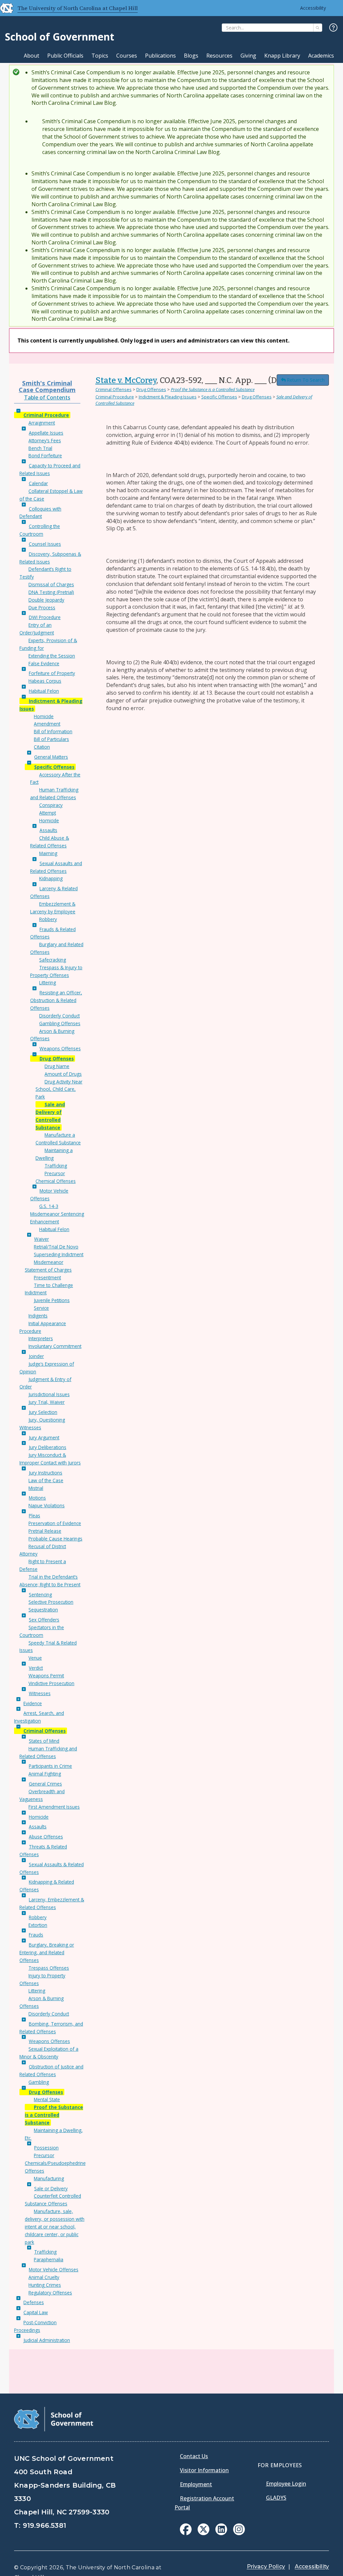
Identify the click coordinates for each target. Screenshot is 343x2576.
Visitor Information (204, 2470)
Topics (100, 56)
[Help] (333, 28)
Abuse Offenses (46, 1837)
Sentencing (40, 1595)
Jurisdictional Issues (49, 1394)
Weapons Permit (46, 1676)
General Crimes (45, 1784)
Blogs (191, 56)
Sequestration (43, 1610)
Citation (42, 747)
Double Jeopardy (46, 600)
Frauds (36, 1935)
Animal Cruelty (44, 2277)
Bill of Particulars (51, 739)
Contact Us (194, 2456)
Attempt (48, 813)
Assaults (48, 830)
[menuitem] (186, 2529)
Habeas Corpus (45, 681)
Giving (248, 56)
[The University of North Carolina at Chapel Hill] (4, 8)
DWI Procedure (45, 617)
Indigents (38, 1316)
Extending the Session (52, 656)
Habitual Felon (44, 691)
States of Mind (44, 1741)
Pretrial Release (45, 1531)
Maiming (48, 853)
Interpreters (41, 1338)
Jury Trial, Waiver (47, 1402)
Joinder (36, 1356)
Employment (196, 2484)
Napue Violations (47, 1505)
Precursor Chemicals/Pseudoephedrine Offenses (55, 2163)
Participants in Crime (50, 1766)
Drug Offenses (57, 1058)
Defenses (34, 2302)
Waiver (42, 1239)
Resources (219, 56)
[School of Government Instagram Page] (239, 2533)
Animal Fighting (45, 1774)
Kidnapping (51, 878)
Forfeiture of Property (52, 673)
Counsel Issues (45, 544)
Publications (160, 56)
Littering (48, 982)
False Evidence (44, 663)
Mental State (47, 2099)
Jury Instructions (46, 1473)
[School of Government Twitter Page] (203, 2533)
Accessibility (313, 8)
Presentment (47, 1277)
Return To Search (306, 380)
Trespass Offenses (49, 1968)
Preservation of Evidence (55, 1523)
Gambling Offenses (60, 1023)
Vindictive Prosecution (51, 1683)
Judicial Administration (47, 2340)
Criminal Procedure (46, 415)
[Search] (318, 28)
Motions (37, 1498)
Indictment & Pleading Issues (168, 397)
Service (41, 1308)
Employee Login (286, 2484)
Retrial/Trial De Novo (56, 1247)
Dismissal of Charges (51, 584)
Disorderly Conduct (59, 1016)
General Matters (51, 757)
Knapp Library (282, 56)
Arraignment (42, 423)
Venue (35, 1658)
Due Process (42, 608)
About (31, 56)
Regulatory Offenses (50, 2293)
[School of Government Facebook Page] (186, 2533)
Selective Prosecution (51, 1602)
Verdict (36, 1668)
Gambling (39, 2082)
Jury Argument (44, 1437)
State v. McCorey (126, 380)
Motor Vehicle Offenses (54, 2269)
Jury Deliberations (48, 1447)
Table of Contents (47, 397)
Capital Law (36, 2312)
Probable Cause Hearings (55, 1539)
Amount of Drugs (63, 1074)
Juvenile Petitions (52, 1300)
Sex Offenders (44, 1620)
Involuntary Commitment (55, 1346)
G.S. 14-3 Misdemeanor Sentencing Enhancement (57, 1214)
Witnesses (40, 1693)
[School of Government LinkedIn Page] (221, 2533)
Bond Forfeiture (45, 456)
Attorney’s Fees (45, 440)
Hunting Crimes (45, 2285)
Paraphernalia (49, 2259)
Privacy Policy (266, 2566)
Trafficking (56, 1166)
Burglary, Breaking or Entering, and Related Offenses (47, 1952)
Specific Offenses (54, 767)
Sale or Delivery (51, 2188)
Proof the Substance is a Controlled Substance (54, 2115)
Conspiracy (51, 805)
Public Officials (65, 56)
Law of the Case (46, 1480)
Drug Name (57, 1066)
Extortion (38, 1925)
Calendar (38, 483)
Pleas (35, 1516)
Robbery (48, 919)
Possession (46, 2148)
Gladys (276, 2498)
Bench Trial (40, 448)
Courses (127, 56)
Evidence (33, 1703)
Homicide (44, 716)
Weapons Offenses (60, 1048)
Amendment (47, 724)
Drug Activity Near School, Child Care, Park (59, 1089)
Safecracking (53, 960)
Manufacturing (49, 2178)
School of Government (60, 37)
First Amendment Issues (54, 1807)
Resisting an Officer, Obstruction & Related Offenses (56, 1000)
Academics (321, 56)
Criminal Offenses (45, 1731)
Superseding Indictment (59, 1254)
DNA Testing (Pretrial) (51, 592)
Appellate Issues (46, 433)
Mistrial (36, 1488)
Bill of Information (53, 731)
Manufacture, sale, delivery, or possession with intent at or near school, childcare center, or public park (55, 2226)
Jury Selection (43, 1412)
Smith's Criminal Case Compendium (47, 386)
